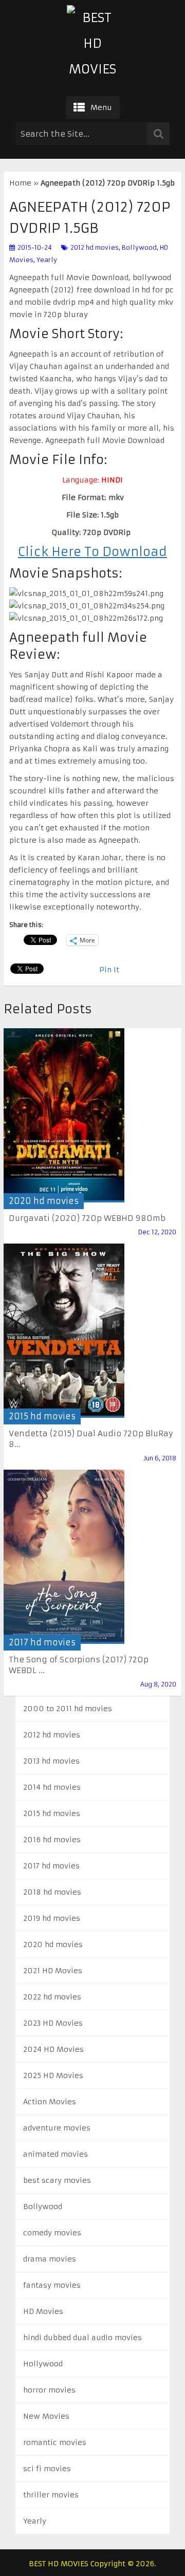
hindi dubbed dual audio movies (82, 2338)
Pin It (109, 970)
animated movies (55, 2154)
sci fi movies (47, 2469)
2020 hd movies (44, 1201)
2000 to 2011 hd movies (68, 1709)
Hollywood (43, 2364)
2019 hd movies (52, 1918)
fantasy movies (52, 2285)
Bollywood (139, 247)
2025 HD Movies (53, 2075)
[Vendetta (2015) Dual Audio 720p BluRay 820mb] (64, 1331)
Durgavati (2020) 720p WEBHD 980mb (87, 1218)
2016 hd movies (52, 1840)
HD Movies (43, 2311)
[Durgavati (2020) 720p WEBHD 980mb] (64, 1115)
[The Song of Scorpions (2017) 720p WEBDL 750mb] (64, 1557)
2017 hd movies (42, 1642)
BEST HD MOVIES (59, 2564)
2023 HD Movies (53, 2023)
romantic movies (55, 2442)
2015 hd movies (42, 1416)
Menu (101, 107)
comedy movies (52, 2233)
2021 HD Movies (53, 1971)
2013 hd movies (51, 1761)
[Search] (158, 134)
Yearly (47, 260)
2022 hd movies (52, 1997)
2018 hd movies (52, 1892)
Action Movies (50, 2102)
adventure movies (57, 2128)
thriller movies (51, 2495)
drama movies (50, 2259)
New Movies (46, 2416)
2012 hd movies (95, 247)
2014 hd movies (52, 1787)
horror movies (49, 2390)
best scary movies (57, 2180)
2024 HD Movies (53, 2049)
